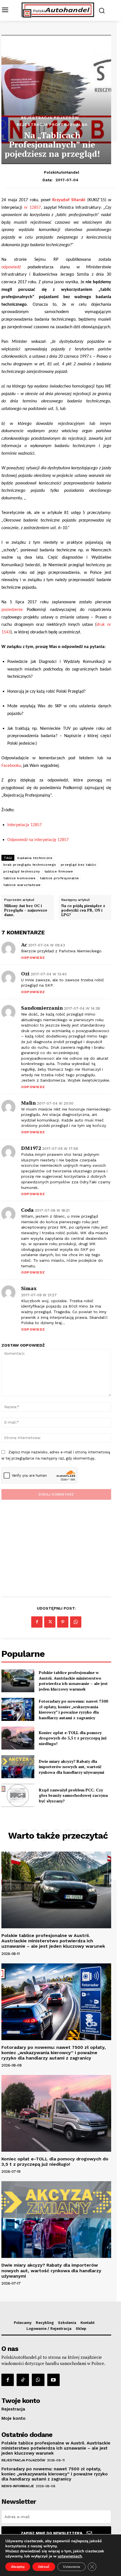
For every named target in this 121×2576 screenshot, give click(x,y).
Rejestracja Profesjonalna (52, 124)
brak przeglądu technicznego (30, 865)
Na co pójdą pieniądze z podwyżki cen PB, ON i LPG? (83, 910)
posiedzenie (14, 610)
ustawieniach (70, 2556)
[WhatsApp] (76, 1622)
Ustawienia (71, 2567)
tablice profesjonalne (60, 878)
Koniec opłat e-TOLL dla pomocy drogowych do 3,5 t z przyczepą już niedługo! (73, 1738)
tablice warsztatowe (22, 885)
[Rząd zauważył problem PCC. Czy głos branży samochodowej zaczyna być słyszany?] (18, 1795)
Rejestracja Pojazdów (50, 118)
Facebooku (11, 766)
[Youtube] (53, 2380)
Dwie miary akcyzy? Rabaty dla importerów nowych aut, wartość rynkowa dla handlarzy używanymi (71, 1767)
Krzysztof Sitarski (69, 200)
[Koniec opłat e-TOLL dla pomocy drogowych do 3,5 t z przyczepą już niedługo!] (18, 1738)
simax (29, 1288)
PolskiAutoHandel (62, 172)
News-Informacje (18, 2486)
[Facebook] (37, 1622)
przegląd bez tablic (79, 865)
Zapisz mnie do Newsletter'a (52, 2533)
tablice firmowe (59, 871)
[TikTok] (23, 2380)
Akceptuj (18, 2567)
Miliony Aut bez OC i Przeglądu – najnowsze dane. (26, 910)
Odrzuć (44, 2567)
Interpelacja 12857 (24, 825)
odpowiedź (11, 267)
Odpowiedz (33, 958)
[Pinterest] (63, 1622)
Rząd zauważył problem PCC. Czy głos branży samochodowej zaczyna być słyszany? (73, 1795)
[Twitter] (50, 1622)
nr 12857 (32, 208)
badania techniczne (35, 858)
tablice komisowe (19, 878)
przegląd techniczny (22, 871)
